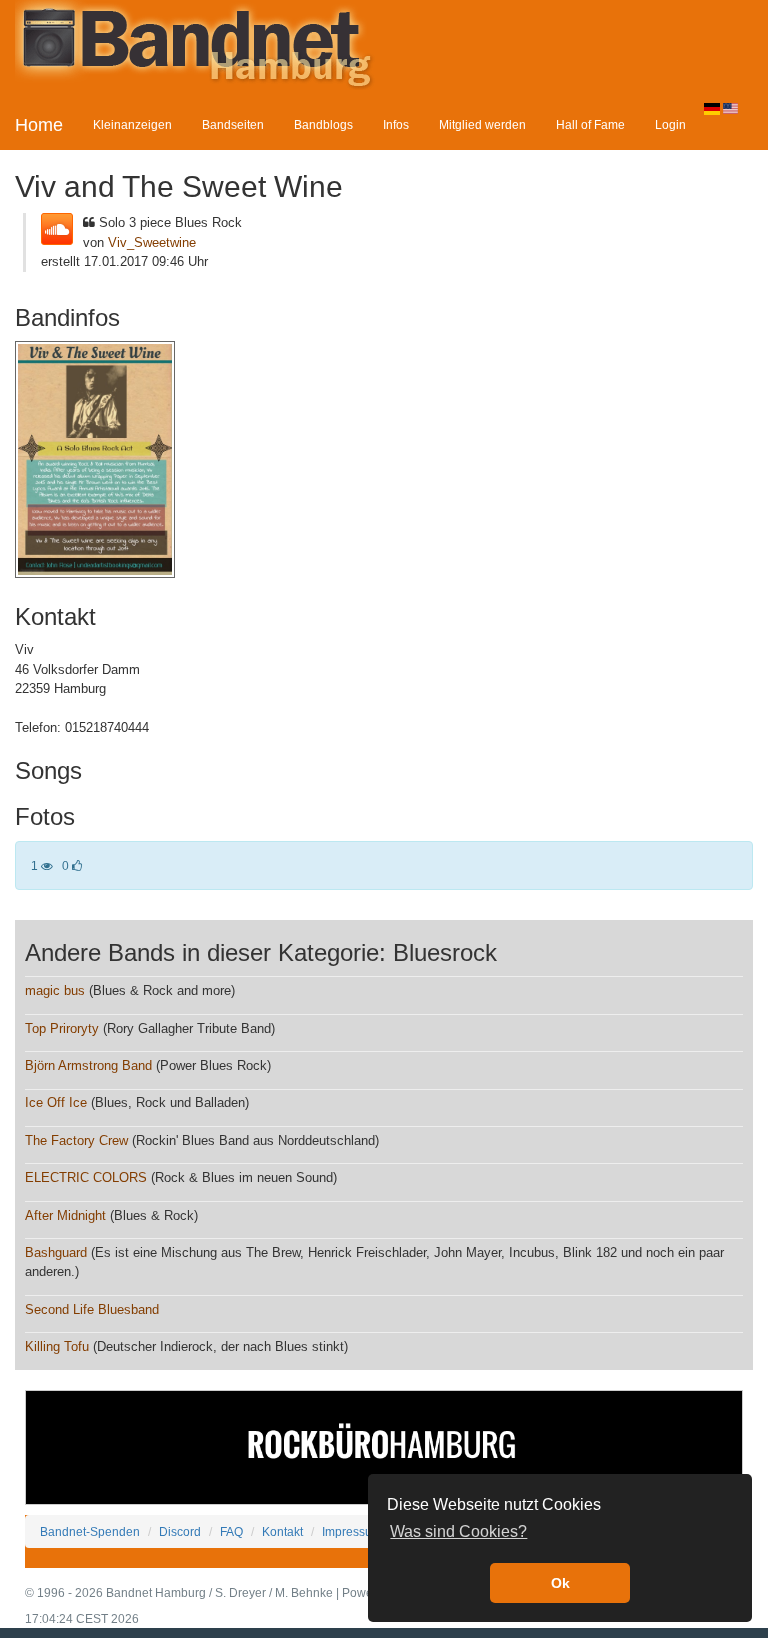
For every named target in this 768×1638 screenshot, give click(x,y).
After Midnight (65, 1215)
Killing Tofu (57, 1346)
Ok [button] (560, 1583)
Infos (396, 124)
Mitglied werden (482, 124)
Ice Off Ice (56, 1102)
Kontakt (282, 1531)
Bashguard (56, 1252)
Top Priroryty (62, 1028)
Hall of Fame (590, 124)
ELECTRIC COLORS (86, 1177)
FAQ (231, 1531)
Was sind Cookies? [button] (458, 1531)
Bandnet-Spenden (90, 1531)
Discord (180, 1531)
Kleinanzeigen (132, 124)
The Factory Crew (76, 1140)
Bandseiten (233, 124)
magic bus (55, 990)
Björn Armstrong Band (88, 1065)
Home (39, 125)
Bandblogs (323, 124)
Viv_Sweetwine (152, 242)
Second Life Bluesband (92, 1309)
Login (670, 124)
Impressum (352, 1531)
